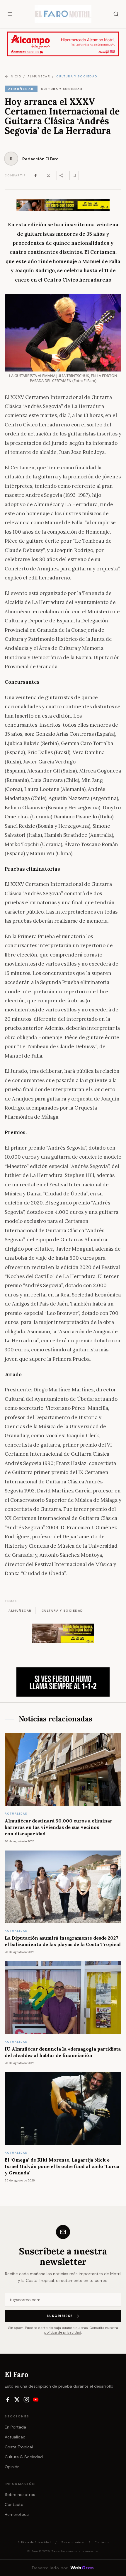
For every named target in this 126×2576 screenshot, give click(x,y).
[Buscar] (116, 14)
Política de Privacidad (34, 2542)
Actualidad (15, 2437)
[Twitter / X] (48, 176)
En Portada (15, 2427)
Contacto (14, 2504)
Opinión (12, 2467)
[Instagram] (26, 2400)
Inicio (15, 76)
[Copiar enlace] (74, 176)
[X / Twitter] (17, 2400)
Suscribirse (60, 2316)
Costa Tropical (19, 2447)
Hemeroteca (17, 2514)
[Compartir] (61, 176)
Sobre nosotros (20, 2495)
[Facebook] (35, 176)
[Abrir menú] (10, 14)
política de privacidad (63, 2332)
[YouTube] (36, 2400)
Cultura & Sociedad (24, 2457)
